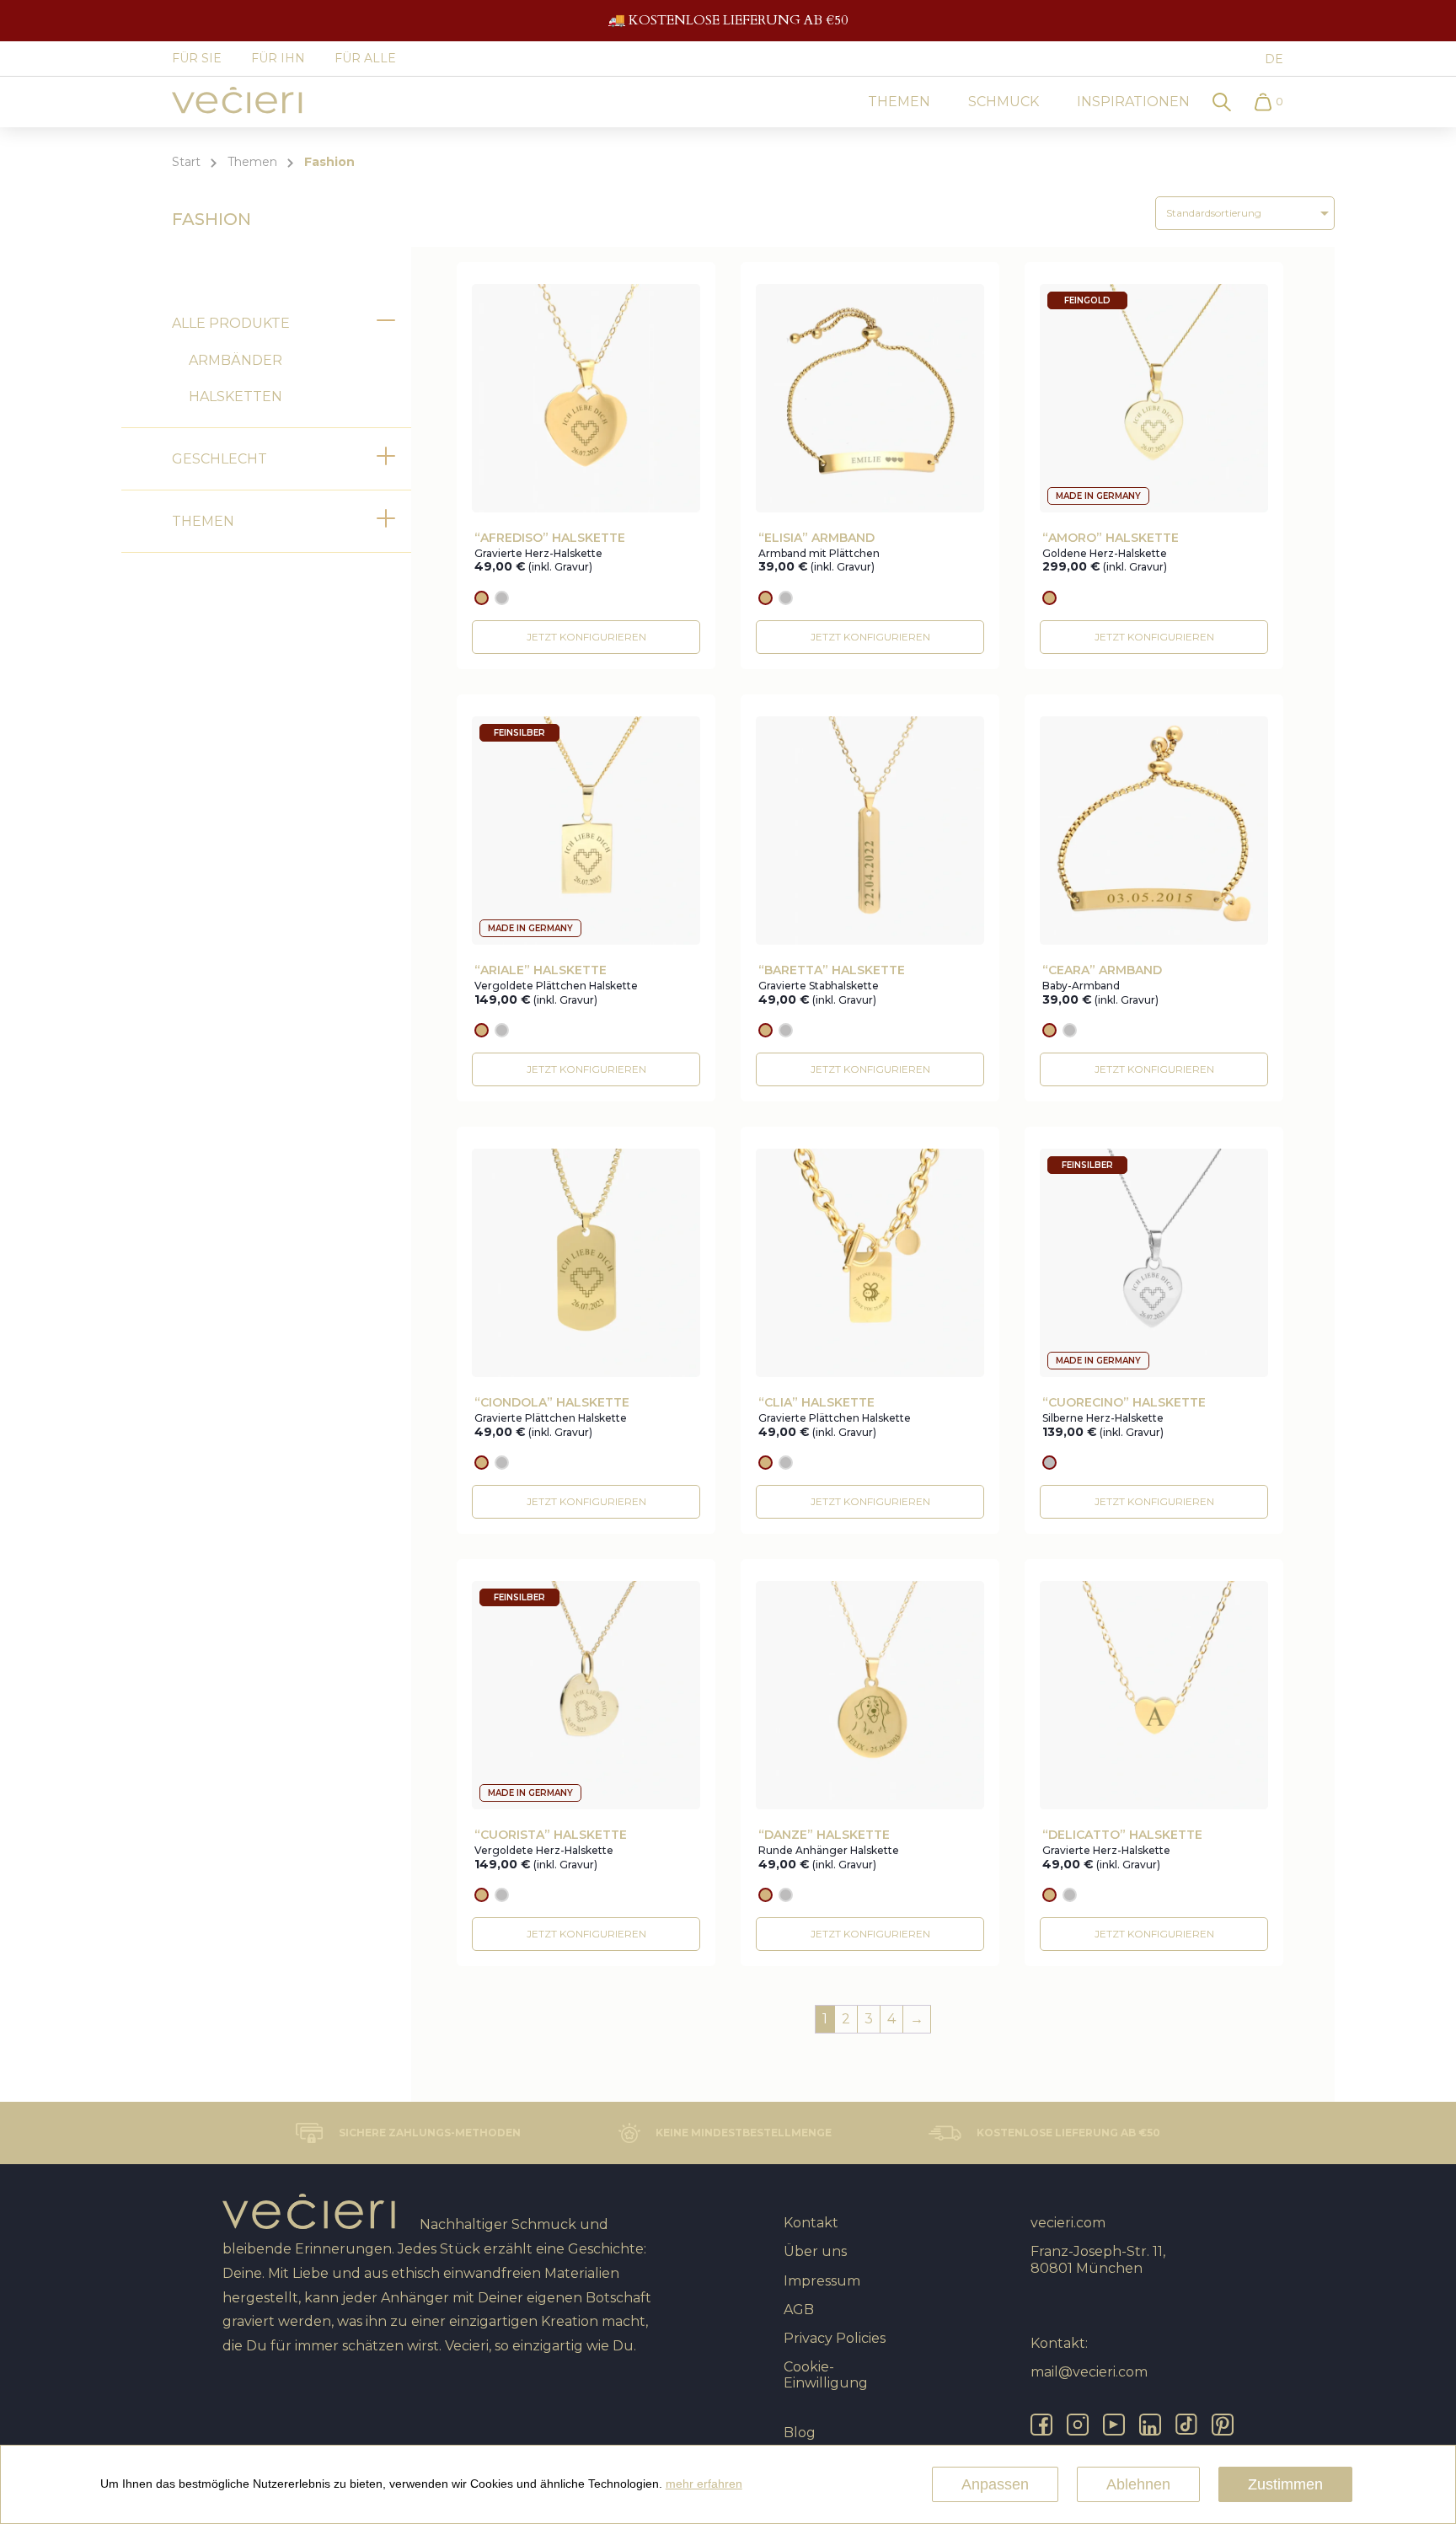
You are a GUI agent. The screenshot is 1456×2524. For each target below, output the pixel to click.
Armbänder (236, 360)
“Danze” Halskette (824, 1835)
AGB (799, 2310)
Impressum (822, 2281)
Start (186, 162)
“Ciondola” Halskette (552, 1403)
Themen (899, 102)
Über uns (815, 2251)
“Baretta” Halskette (832, 970)
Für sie (197, 58)
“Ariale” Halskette (541, 970)
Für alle (365, 58)
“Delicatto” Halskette (1122, 1835)
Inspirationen (1133, 102)
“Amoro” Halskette (1111, 538)
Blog (800, 2433)
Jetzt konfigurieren (586, 637)
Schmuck (1004, 102)
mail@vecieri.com (1089, 2372)
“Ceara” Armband (1102, 970)
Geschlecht (219, 459)
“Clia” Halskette (816, 1403)
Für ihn (278, 58)
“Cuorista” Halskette (551, 1835)
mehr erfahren (704, 2484)
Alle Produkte (231, 323)
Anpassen (995, 2484)
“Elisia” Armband (816, 538)
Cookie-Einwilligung (826, 2375)
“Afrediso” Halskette (550, 538)
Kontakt (811, 2223)
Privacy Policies (835, 2338)
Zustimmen (1285, 2484)
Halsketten (236, 397)
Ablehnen (1138, 2484)
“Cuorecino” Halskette (1124, 1403)
